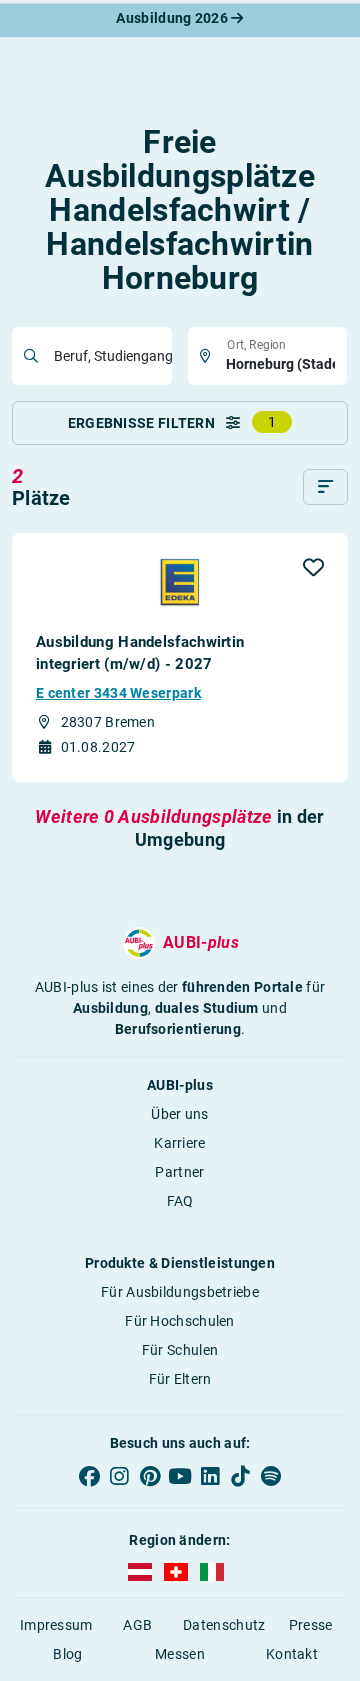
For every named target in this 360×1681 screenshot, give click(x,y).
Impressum (56, 1625)
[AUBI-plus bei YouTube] (180, 1476)
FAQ (180, 1201)
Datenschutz (224, 1625)
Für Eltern (180, 1379)
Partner (179, 1172)
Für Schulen (180, 1350)
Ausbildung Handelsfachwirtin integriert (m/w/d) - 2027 (140, 653)
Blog (67, 1654)
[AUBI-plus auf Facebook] (89, 1476)
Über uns (179, 1114)
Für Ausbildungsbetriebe (180, 1292)
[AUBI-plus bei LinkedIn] (210, 1476)
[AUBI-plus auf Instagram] (119, 1476)
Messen (180, 1654)
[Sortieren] (325, 487)
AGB (137, 1625)
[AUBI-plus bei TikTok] (240, 1476)
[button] (313, 567)
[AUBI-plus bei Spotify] (271, 1476)
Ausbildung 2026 (173, 18)
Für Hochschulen (180, 1321)
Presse (311, 1625)
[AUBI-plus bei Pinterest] (150, 1476)
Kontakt (292, 1654)
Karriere (179, 1143)
